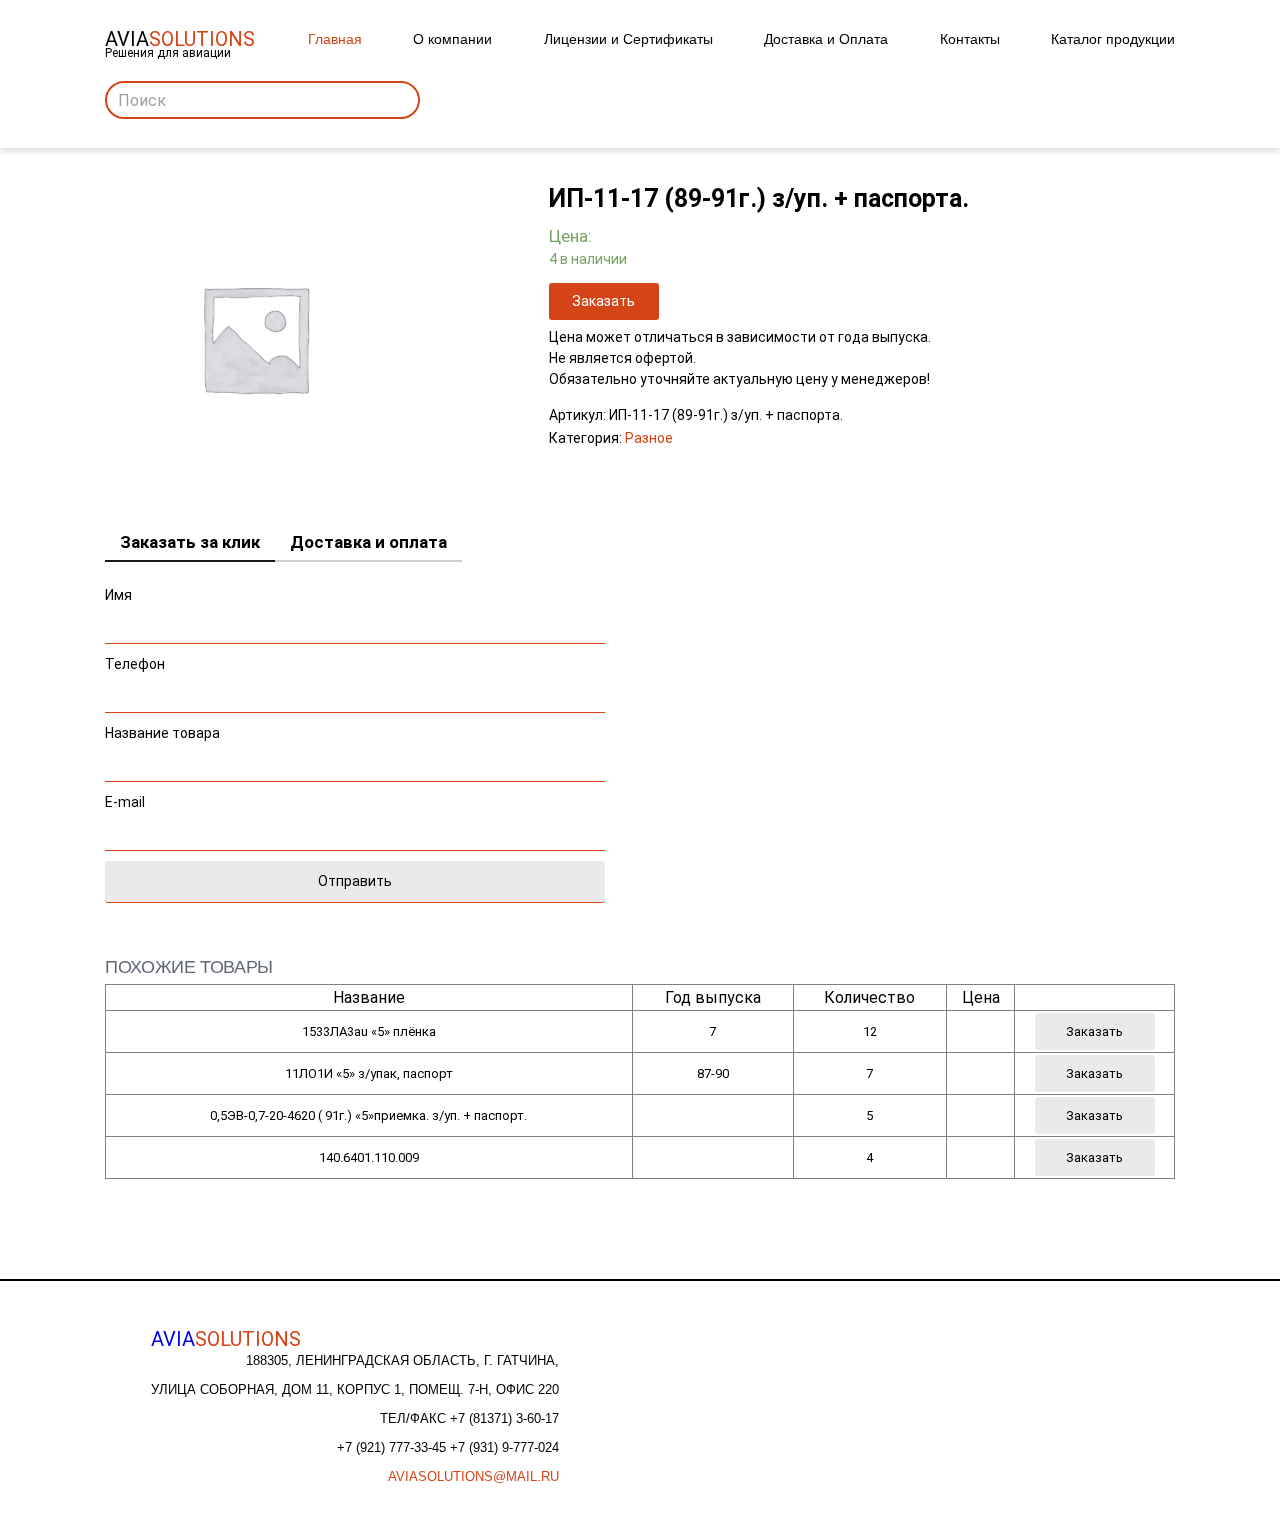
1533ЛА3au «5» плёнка (369, 1031)
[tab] (190, 543)
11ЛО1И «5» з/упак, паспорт (369, 1073)
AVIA (226, 1339)
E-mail (125, 802)
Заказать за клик (190, 542)
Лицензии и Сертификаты (628, 39)
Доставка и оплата (368, 542)
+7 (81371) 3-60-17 (504, 1418)
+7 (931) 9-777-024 (504, 1447)
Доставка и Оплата (826, 39)
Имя (118, 595)
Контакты (970, 39)
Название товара (162, 733)
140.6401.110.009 (369, 1157)
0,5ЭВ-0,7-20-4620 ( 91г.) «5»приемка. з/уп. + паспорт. (368, 1115)
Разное (649, 438)
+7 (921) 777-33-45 (393, 1447)
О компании (452, 39)
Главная (335, 39)
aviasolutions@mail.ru (473, 1476)
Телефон (135, 664)
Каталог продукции (1113, 39)
